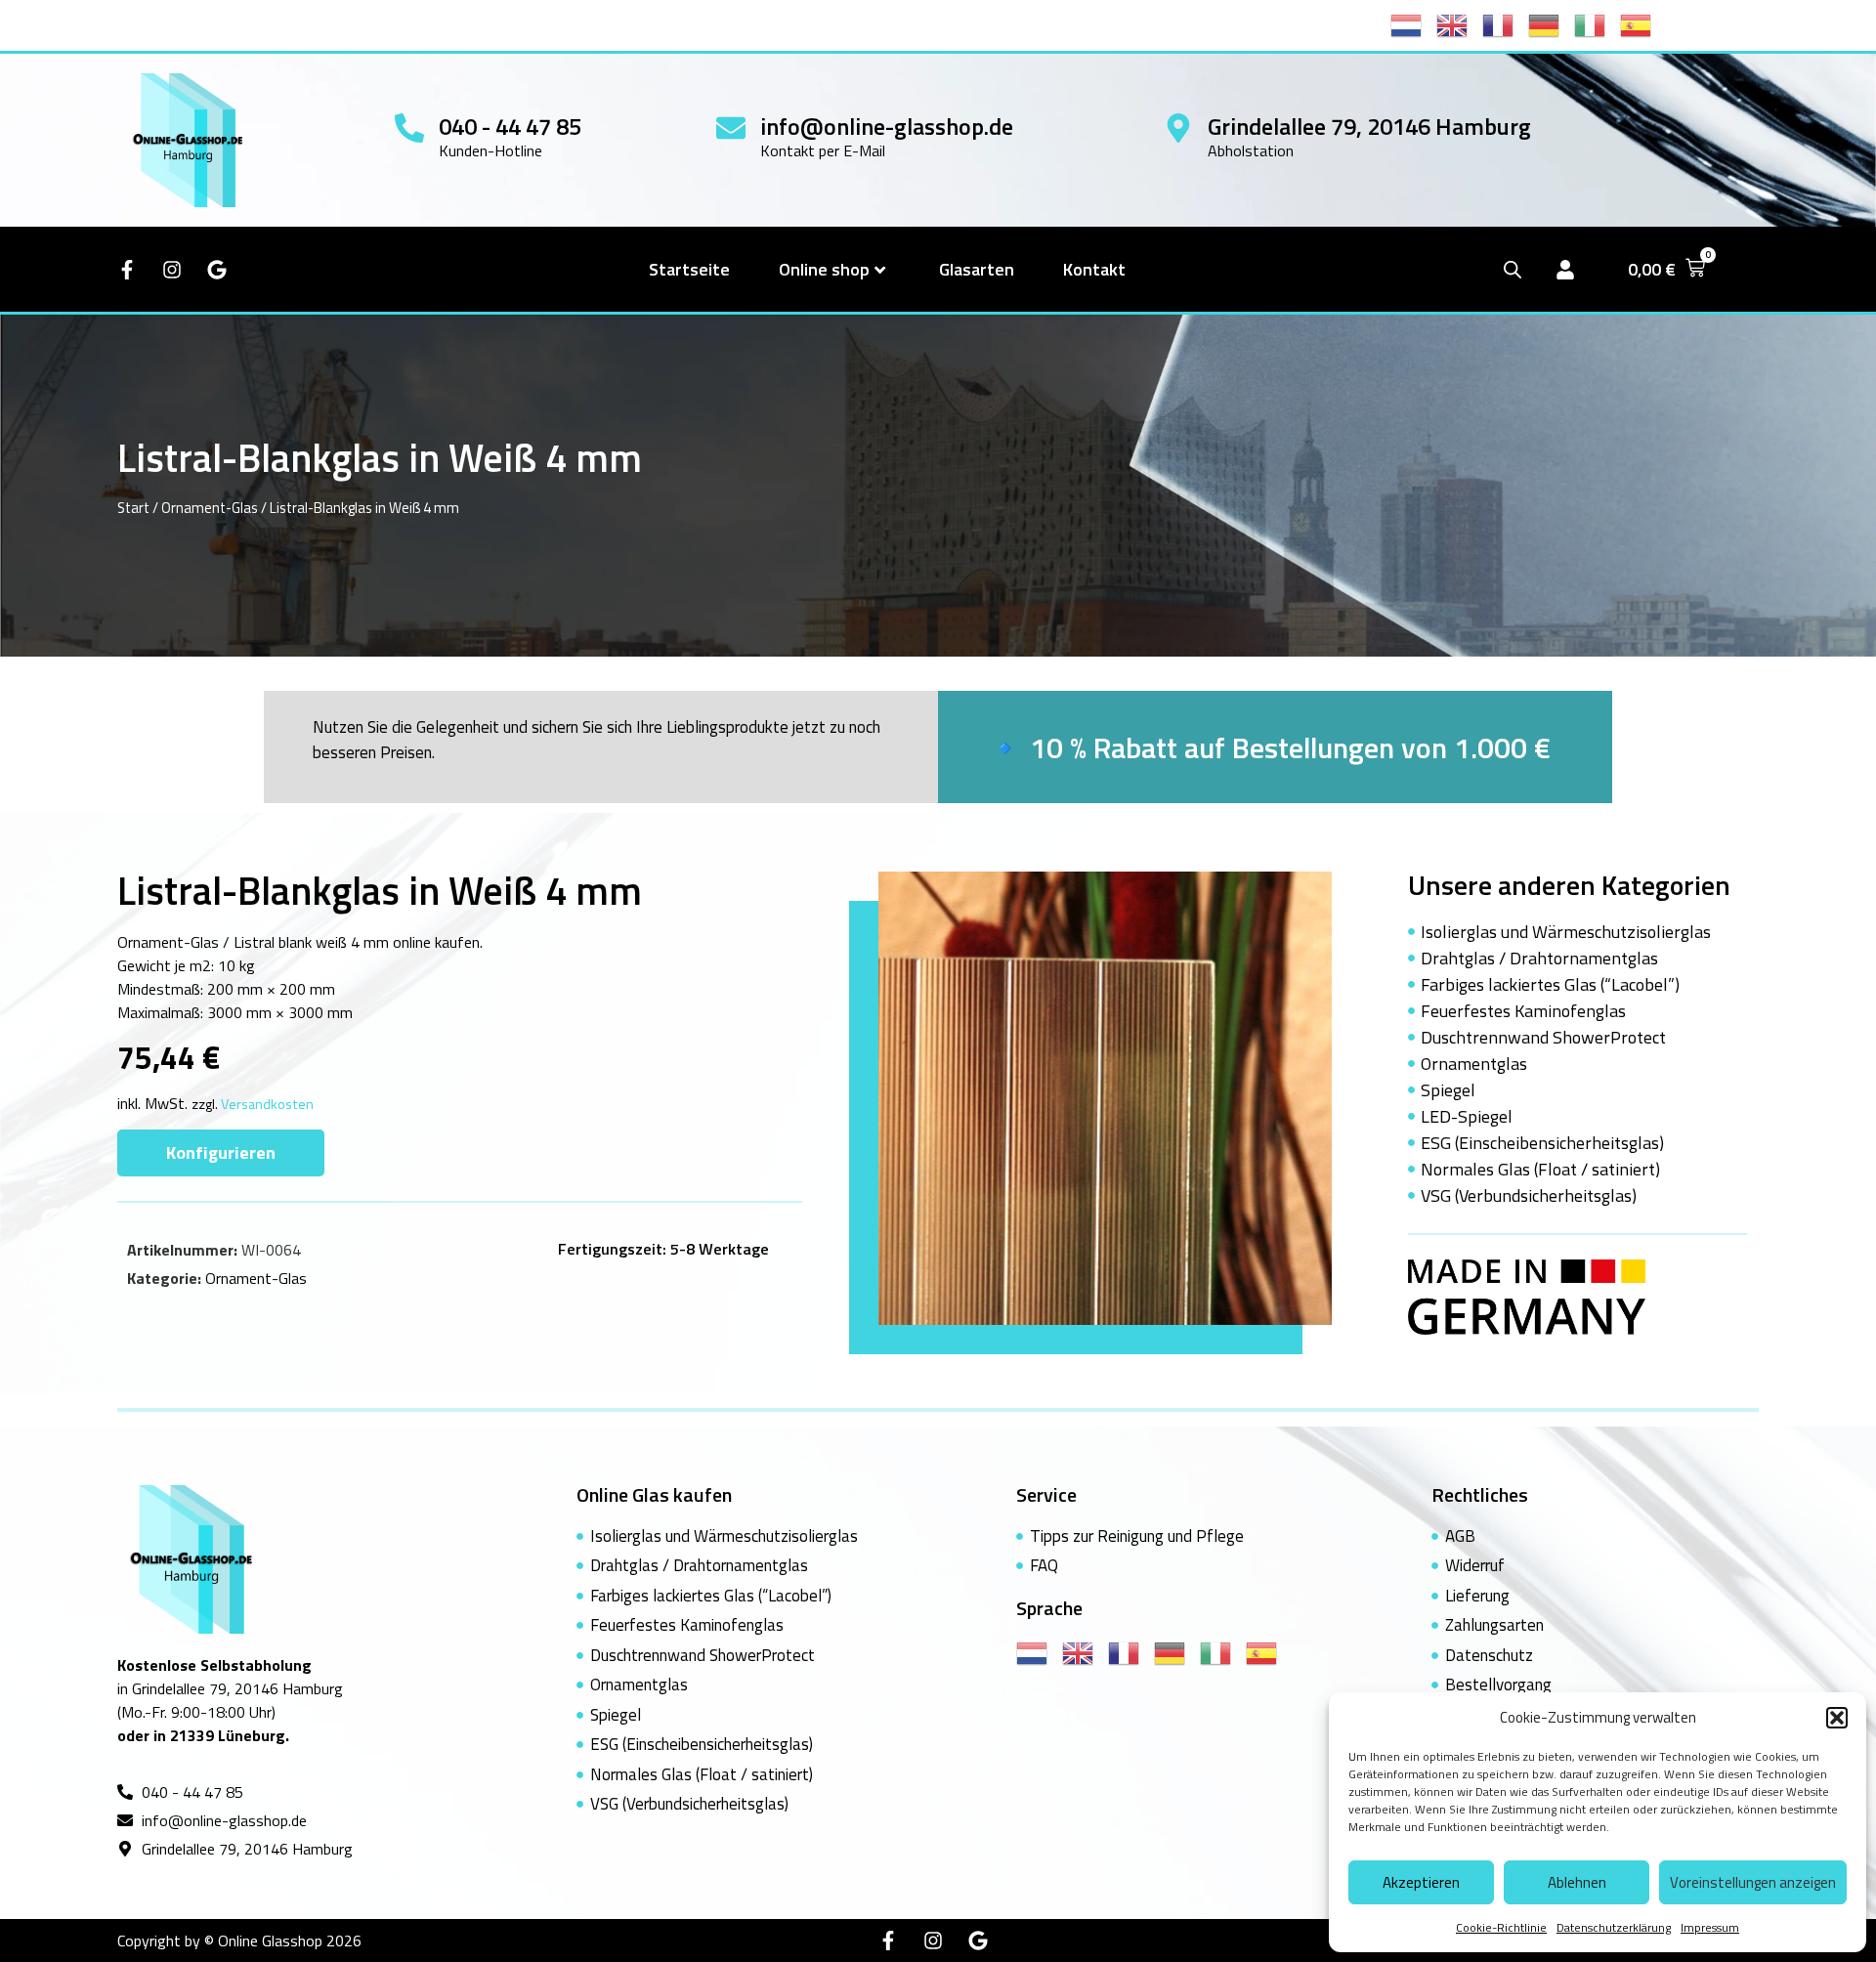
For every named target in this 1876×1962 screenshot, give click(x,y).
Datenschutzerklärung (1614, 1927)
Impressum (1710, 1927)
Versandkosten (267, 1104)
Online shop (824, 269)
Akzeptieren (1421, 1882)
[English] (1459, 23)
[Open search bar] (1513, 269)
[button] (1837, 1718)
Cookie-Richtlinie (1501, 1927)
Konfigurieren (221, 1152)
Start (133, 508)
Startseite (689, 269)
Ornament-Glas (210, 508)
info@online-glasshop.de (887, 126)
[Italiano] (1597, 23)
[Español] (1643, 23)
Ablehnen (1577, 1882)
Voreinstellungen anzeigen (1753, 1882)
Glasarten (977, 269)
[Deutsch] (1551, 23)
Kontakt (1094, 269)
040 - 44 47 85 (510, 126)
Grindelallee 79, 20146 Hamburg (1369, 126)
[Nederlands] (1413, 23)
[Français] (1505, 23)
